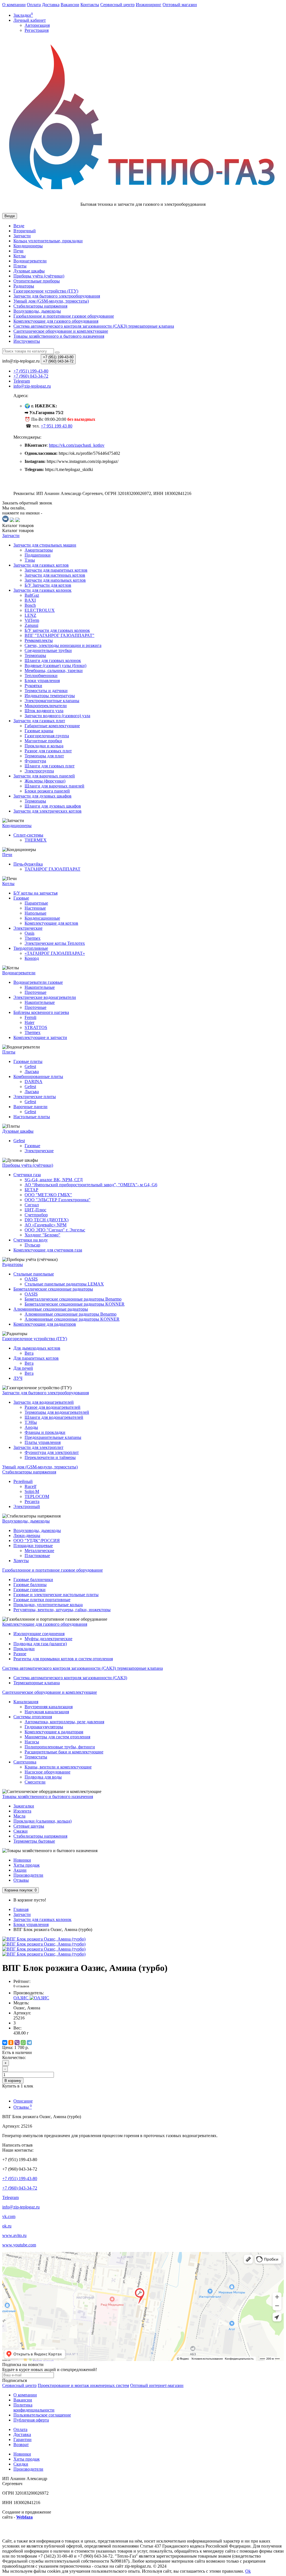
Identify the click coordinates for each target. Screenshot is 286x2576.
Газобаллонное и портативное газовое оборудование (64, 316)
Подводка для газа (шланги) (40, 1644)
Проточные (35, 992)
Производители (28, 1875)
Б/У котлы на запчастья (35, 893)
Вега (29, 1353)
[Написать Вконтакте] (5, 520)
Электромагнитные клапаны (52, 701)
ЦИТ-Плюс (35, 1210)
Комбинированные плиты (38, 1076)
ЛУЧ (18, 1378)
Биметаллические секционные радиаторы (53, 1289)
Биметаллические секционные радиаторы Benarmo (73, 1299)
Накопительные (40, 987)
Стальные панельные (34, 1274)
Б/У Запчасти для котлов (48, 585)
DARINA (34, 1082)
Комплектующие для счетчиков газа (48, 1250)
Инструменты (27, 341)
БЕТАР (31, 1190)
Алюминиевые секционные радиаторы (51, 1309)
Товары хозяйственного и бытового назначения (59, 336)
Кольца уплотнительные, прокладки (48, 241)
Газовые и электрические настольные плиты (56, 1595)
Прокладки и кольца (44, 746)
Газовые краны (39, 731)
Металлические (39, 1551)
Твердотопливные (31, 948)
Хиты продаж (27, 1865)
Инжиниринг (149, 5)
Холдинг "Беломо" (42, 1235)
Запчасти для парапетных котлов (56, 570)
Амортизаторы (39, 550)
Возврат (21, 2445)
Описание (23, 2101)
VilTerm (32, 620)
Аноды (31, 1427)
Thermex (33, 938)
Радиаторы (24, 286)
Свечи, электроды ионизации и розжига (63, 645)
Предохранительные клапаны (53, 1437)
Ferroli (30, 1017)
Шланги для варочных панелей (54, 786)
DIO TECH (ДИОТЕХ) (47, 1220)
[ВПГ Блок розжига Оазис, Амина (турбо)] (44, 1939)
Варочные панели (30, 1107)
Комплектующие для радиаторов (45, 1324)
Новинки (22, 1860)
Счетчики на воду (31, 1240)
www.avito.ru (14, 2235)
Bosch (30, 605)
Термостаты (36, 1757)
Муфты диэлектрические (48, 1639)
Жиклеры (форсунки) (45, 781)
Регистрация (37, 30)
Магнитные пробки (43, 741)
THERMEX (36, 840)
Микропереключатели (46, 706)
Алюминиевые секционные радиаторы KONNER (72, 1319)
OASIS (31, 1279)
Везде (19, 226)
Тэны (30, 560)
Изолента (22, 1811)
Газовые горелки (29, 1590)
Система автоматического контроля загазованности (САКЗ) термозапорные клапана (94, 326)
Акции (20, 1870)
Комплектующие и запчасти (40, 1037)
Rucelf (30, 1486)
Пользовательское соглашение (42, 2415)
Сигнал (32, 1205)
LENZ (30, 615)
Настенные (35, 908)
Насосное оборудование (47, 1772)
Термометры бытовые (34, 1841)
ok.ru (7, 2226)
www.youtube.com (19, 2245)
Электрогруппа (39, 771)
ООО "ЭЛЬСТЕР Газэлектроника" (58, 1200)
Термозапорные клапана (37, 1683)
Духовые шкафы (29, 271)
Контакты (90, 5)
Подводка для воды (43, 1777)
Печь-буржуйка (28, 864)
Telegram (10, 2197)
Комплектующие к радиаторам (54, 1732)
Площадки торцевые (33, 1546)
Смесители (35, 1782)
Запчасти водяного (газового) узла (57, 716)
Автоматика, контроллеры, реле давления (64, 1722)
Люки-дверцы (27, 1535)
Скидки (21, 2464)
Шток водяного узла (44, 711)
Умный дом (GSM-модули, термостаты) (51, 301)
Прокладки (24, 1649)
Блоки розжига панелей (47, 791)
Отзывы (21, 1880)
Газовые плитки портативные (42, 1600)
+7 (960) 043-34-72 (20, 2188)
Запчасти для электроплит (38, 1447)
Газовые (21, 898)
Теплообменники (41, 676)
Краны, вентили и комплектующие (58, 1767)
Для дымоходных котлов (37, 1348)
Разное (20, 1654)
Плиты (20, 266)
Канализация (26, 1702)
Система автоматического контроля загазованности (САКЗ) (70, 1678)
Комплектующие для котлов (51, 923)
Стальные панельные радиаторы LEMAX (64, 1284)
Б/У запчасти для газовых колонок (57, 630)
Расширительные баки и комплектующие (64, 1752)
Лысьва (32, 1071)
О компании (14, 5)
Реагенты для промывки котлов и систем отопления (63, 1659)
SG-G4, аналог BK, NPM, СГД (54, 1180)
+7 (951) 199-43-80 (20, 2179)
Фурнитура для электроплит (52, 1452)
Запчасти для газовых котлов (41, 565)
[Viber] (17, 2043)
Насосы (32, 1742)
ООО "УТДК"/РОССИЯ (37, 1540)
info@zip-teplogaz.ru (21, 2207)
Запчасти (22, 236)
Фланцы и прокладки (45, 1432)
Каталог (18, 531)
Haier (29, 1022)
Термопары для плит (44, 756)
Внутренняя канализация (49, 1707)
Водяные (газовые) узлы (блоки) (55, 665)
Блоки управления (42, 681)
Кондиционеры (28, 246)
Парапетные (36, 903)
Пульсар (32, 1245)
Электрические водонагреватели (45, 997)
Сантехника (25, 1762)
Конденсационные (42, 918)
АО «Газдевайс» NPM (46, 1225)
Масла (19, 1816)
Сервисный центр (117, 5)
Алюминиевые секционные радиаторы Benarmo (71, 1314)
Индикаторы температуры (50, 696)
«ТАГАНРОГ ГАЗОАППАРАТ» (55, 953)
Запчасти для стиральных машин (45, 545)
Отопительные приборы (37, 281)
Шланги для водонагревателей (54, 1417)
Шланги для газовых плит (50, 766)
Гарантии (22, 2440)
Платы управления (43, 1442)
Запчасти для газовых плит (39, 721)
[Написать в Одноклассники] (18, 520)
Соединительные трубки (48, 650)
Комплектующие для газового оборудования (56, 321)
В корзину (13, 2081)
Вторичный (25, 231)
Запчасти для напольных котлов (55, 580)
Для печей (23, 1368)
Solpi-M (32, 1491)
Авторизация (37, 25)
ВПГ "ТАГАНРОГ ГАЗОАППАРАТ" (59, 635)
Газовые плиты (28, 1061)
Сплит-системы (28, 835)
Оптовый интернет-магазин (157, 2385)
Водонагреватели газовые (38, 982)
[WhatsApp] (23, 2043)
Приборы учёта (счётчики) (39, 276)
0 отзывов (21, 1986)
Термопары (35, 655)
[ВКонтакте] (5, 2043)
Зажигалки (24, 1806)
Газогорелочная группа (47, 736)
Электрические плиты (35, 1097)
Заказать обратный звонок (27, 503)
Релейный (23, 1481)
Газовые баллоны (30, 1585)
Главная (21, 1909)
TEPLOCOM (37, 1496)
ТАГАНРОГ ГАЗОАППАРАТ (53, 869)
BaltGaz (32, 595)
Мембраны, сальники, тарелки (54, 670)
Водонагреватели (30, 261)
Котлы (20, 256)
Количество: (14, 2057)
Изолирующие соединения (39, 1634)
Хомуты (21, 1561)
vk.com (9, 2216)
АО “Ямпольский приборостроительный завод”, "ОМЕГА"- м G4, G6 (91, 1185)
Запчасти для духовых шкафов (42, 796)
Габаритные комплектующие (52, 726)
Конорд (32, 958)
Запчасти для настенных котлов (55, 575)
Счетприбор (36, 1215)
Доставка (51, 5)
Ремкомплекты (39, 640)
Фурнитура (35, 761)
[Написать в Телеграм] (12, 520)
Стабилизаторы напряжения (40, 1836)
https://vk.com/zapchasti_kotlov (77, 445)
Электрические (28, 928)
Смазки (21, 1831)
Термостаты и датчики (46, 691)
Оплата (34, 5)
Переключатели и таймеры (50, 1457)
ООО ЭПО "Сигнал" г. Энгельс (55, 1230)
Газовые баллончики (33, 1580)
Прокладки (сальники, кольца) (42, 1821)
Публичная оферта (31, 2420)
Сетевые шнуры (29, 1826)
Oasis (29, 933)
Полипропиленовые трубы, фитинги (60, 1747)
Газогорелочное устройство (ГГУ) (46, 291)
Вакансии (70, 5)
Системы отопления (33, 1717)
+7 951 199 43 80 (57, 426)
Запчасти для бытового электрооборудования (57, 296)
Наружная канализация (47, 1712)
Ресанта (32, 1501)
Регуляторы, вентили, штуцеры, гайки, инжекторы (62, 1610)
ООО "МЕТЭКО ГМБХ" (48, 1195)
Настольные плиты (32, 1117)
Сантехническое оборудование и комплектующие (61, 331)
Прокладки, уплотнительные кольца (48, 1605)
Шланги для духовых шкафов (53, 806)
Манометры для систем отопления (57, 1737)
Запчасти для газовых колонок (42, 590)
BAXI (30, 600)
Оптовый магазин (180, 5)
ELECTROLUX (40, 610)
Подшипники (38, 555)
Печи (18, 251)
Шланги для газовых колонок (53, 660)
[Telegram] (29, 2043)
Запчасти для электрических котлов (47, 811)
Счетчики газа (27, 1175)
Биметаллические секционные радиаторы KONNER (75, 1304)
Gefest (30, 1066)
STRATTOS (36, 1027)
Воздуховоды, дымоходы (37, 311)
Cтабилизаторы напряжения (40, 306)
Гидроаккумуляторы (44, 1727)
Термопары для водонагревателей (57, 1412)
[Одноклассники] (11, 2043)
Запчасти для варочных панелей (44, 776)
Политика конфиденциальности (34, 2407)
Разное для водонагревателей (53, 1407)
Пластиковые (37, 1556)
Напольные (35, 913)
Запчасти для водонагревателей (44, 1402)
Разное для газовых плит (48, 751)
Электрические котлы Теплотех (55, 943)
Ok (248, 2571)
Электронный (27, 1506)
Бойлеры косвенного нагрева (41, 1012)
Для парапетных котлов (36, 1358)
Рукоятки (33, 686)
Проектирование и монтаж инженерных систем (83, 2385)
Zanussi (31, 625)
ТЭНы (31, 1422)
